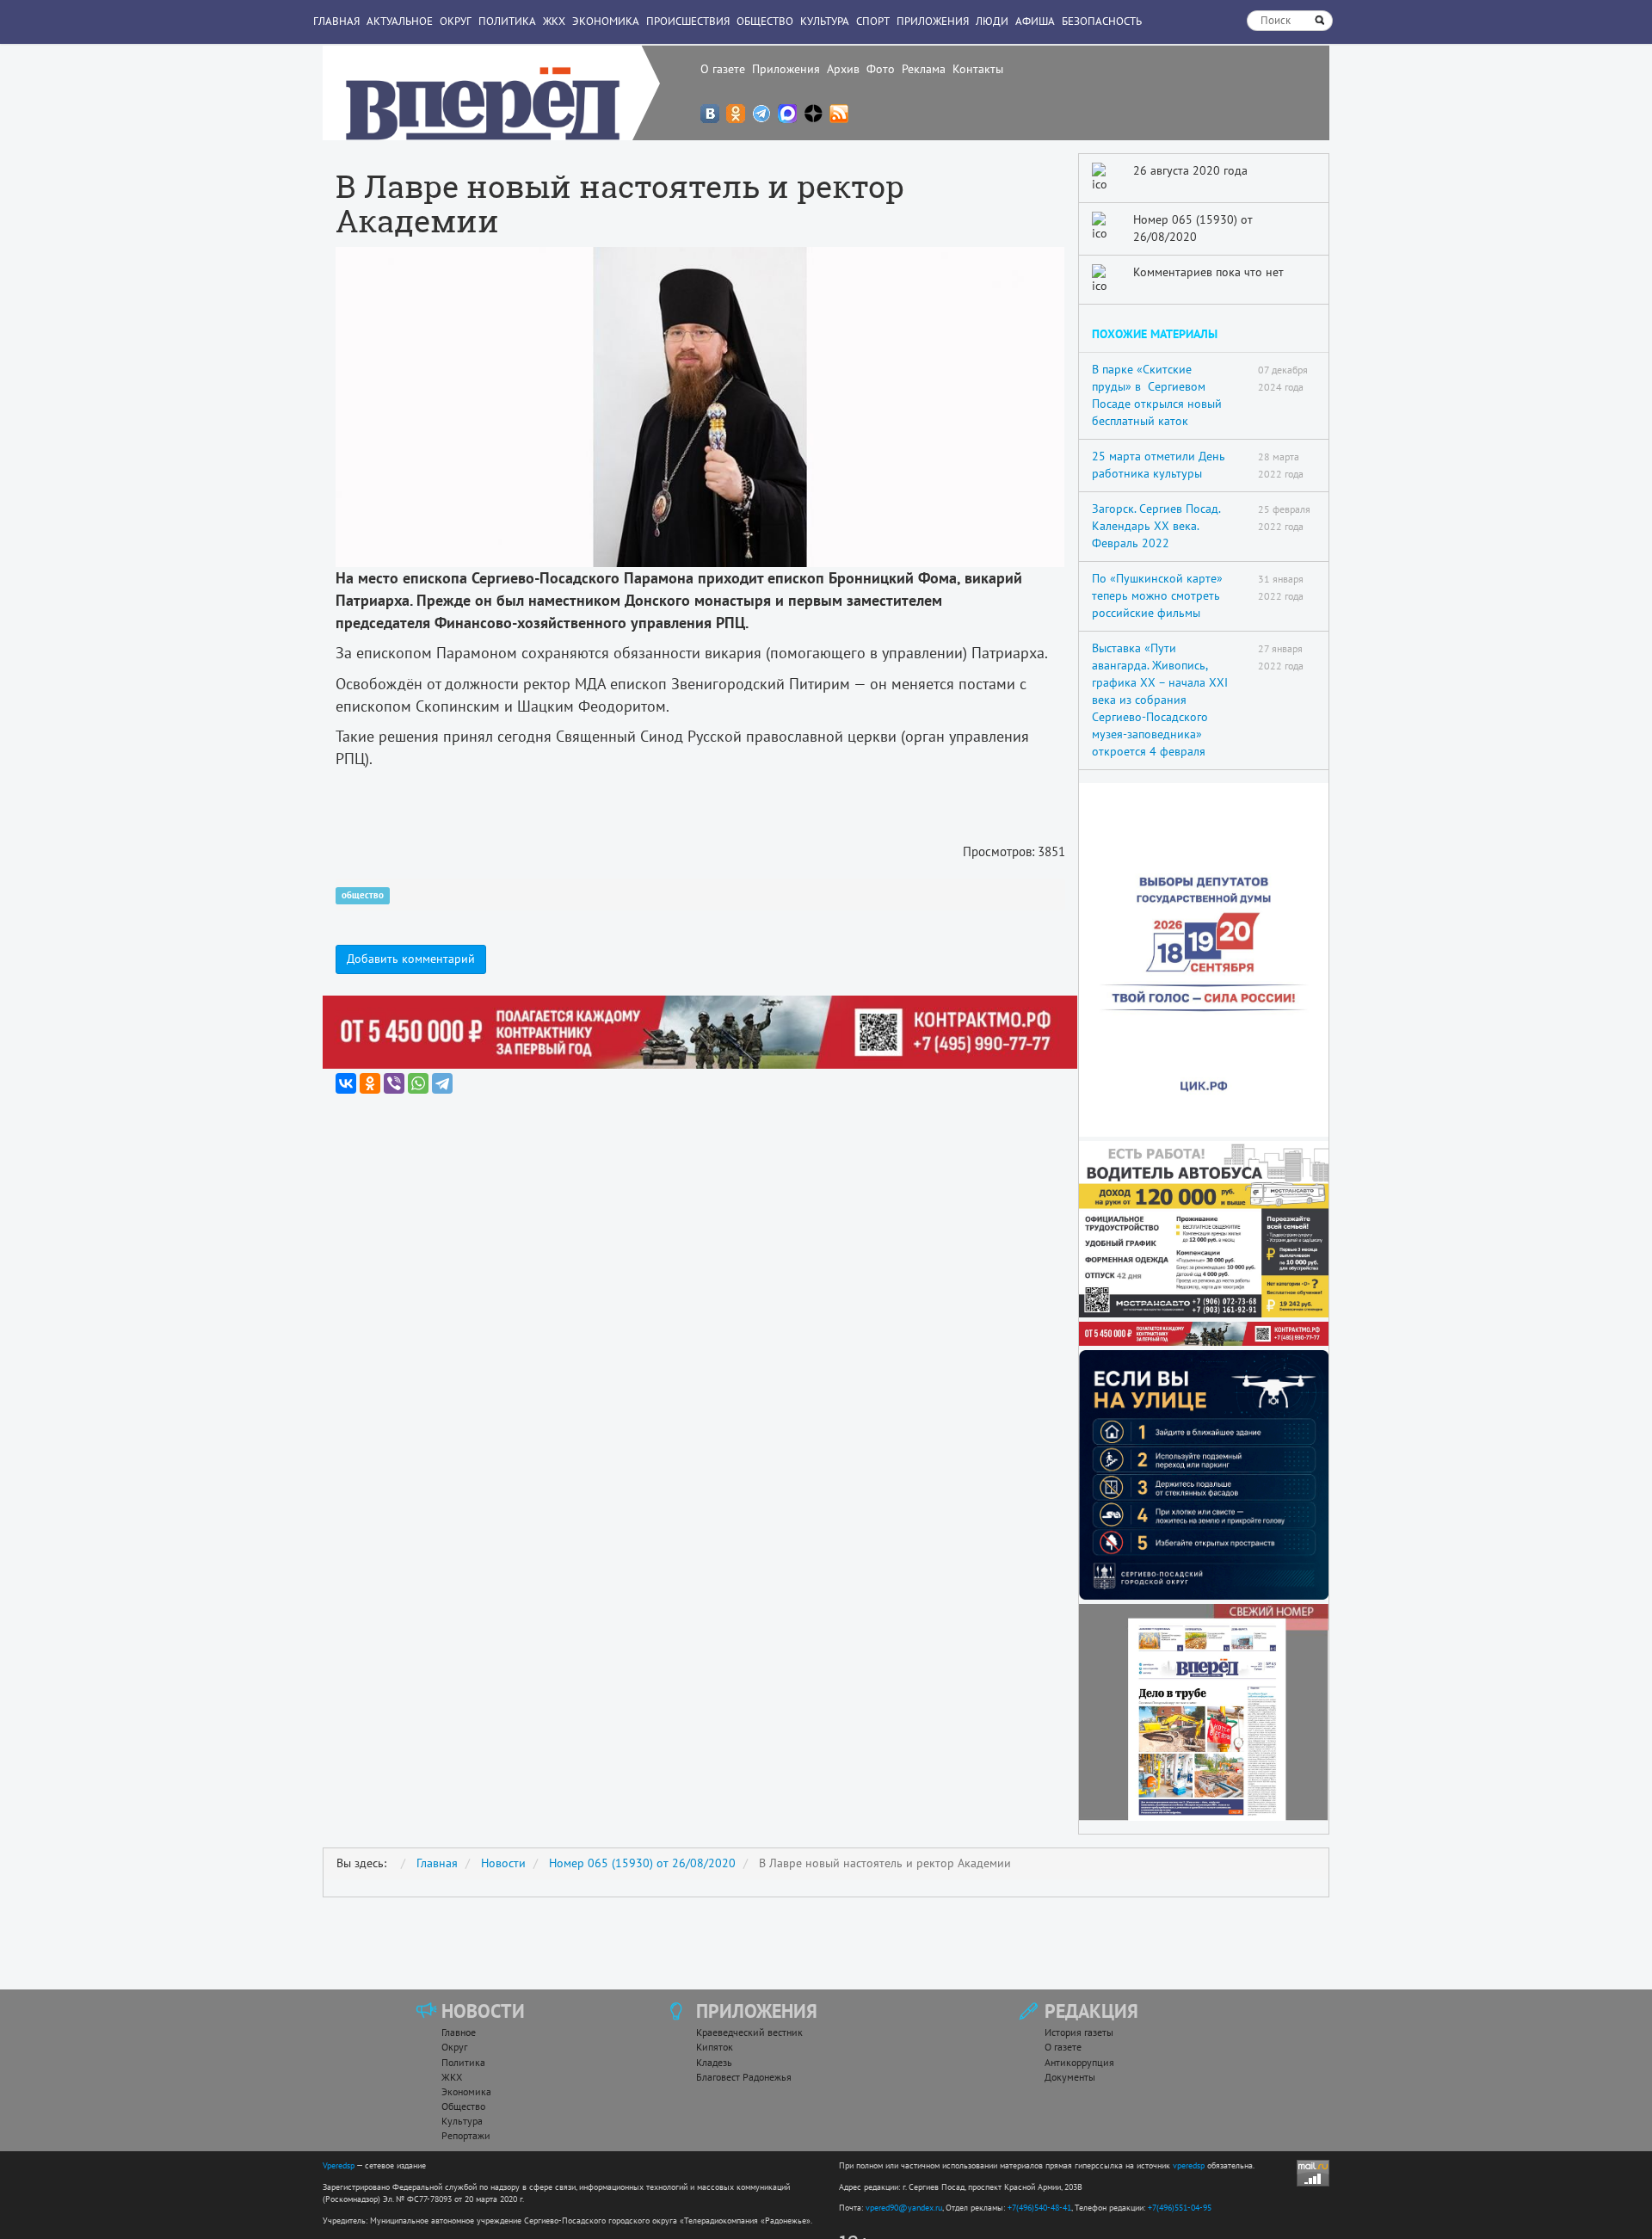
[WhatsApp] (418, 1083)
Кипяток (715, 2047)
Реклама (924, 69)
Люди (992, 21)
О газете (723, 69)
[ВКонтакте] (346, 1083)
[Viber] (394, 1083)
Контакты (978, 69)
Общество (765, 21)
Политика (507, 21)
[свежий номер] (1204, 1712)
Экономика (606, 21)
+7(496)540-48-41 (1039, 2208)
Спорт (873, 21)
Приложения (786, 69)
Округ (456, 21)
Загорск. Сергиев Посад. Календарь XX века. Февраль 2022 (1156, 526)
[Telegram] (442, 1083)
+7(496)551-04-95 (1180, 2208)
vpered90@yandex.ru (904, 2208)
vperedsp (1189, 2165)
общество (363, 896)
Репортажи (466, 2135)
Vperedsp (339, 2165)
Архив (843, 69)
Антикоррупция (1079, 2062)
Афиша (1035, 21)
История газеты (1079, 2032)
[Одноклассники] (370, 1083)
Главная (336, 21)
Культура (825, 21)
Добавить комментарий (411, 959)
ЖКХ (554, 21)
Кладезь (714, 2062)
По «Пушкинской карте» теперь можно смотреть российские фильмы (1157, 595)
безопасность (1102, 21)
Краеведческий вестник (749, 2032)
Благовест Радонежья (744, 2077)
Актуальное (400, 21)
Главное (459, 2032)
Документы (1070, 2077)
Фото (881, 69)
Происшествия (688, 21)
